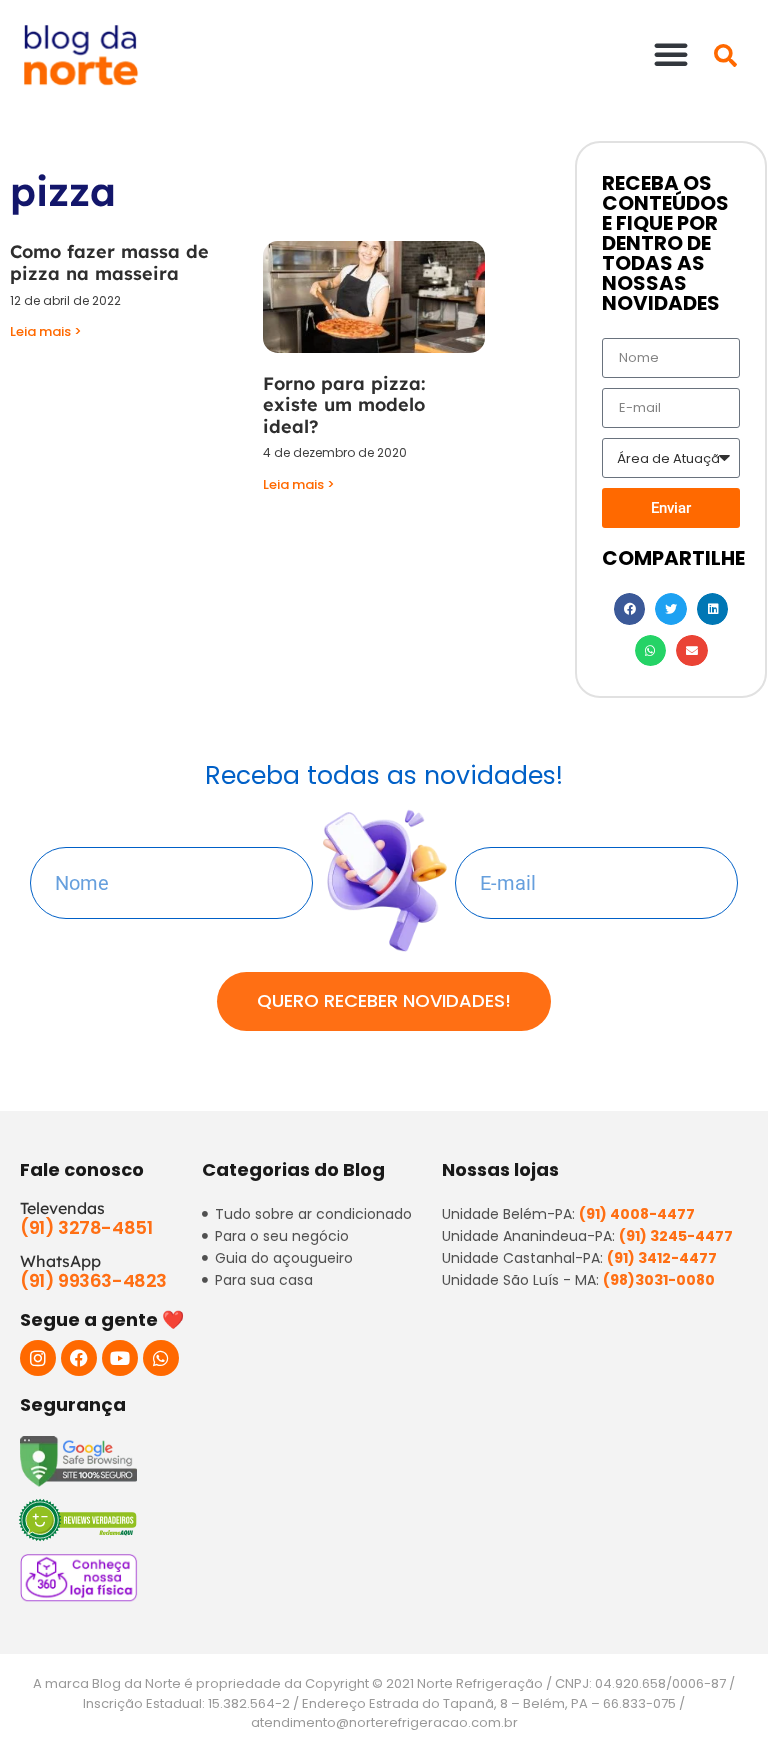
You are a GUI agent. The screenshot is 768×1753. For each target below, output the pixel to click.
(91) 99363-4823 (93, 1280)
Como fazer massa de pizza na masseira (109, 262)
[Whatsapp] (161, 1358)
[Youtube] (120, 1358)
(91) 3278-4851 (86, 1227)
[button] (671, 54)
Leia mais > (46, 331)
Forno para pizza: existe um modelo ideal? (344, 405)
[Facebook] (79, 1358)
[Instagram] (38, 1358)
